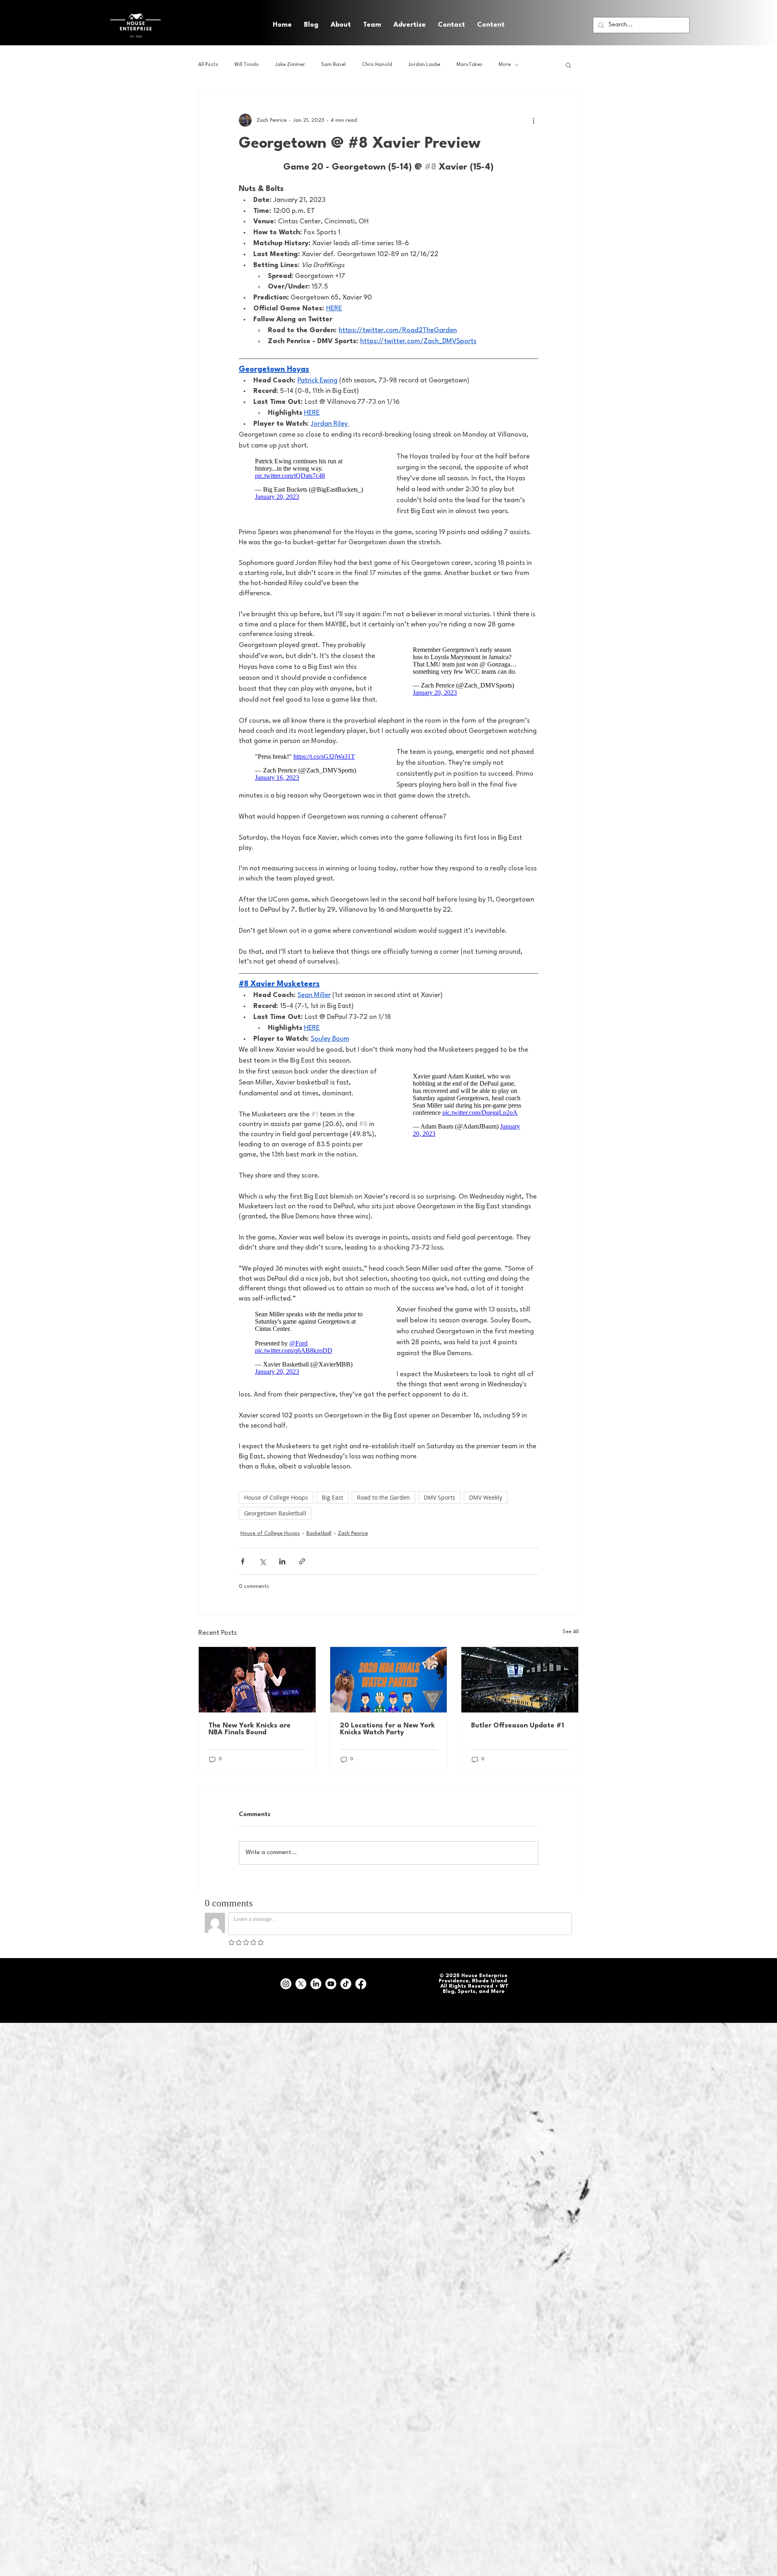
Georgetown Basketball (275, 1524)
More (505, 65)
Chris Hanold (377, 65)
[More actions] (533, 120)
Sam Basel (333, 65)
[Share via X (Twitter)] (262, 1572)
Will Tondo (247, 65)
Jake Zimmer (290, 65)
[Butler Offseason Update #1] (520, 1691)
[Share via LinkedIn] (282, 1572)
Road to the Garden (383, 1508)
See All (571, 1643)
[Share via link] (302, 1572)
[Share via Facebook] (243, 1572)
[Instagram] (286, 1995)
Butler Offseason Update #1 (518, 1737)
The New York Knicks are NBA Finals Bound (249, 1740)
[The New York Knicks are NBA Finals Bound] (257, 1691)
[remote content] (310, 481)
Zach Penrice (353, 1544)
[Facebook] (361, 1995)
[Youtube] (331, 1995)
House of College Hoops (276, 1508)
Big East (332, 1508)
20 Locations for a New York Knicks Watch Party (387, 1740)
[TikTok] (346, 1995)
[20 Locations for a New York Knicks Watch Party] (389, 1691)
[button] (491, 25)
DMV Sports (439, 1508)
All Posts (208, 65)
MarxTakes (469, 65)
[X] (301, 1995)
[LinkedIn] (316, 1995)
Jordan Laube (424, 65)
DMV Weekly (486, 1508)
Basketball (319, 1544)
